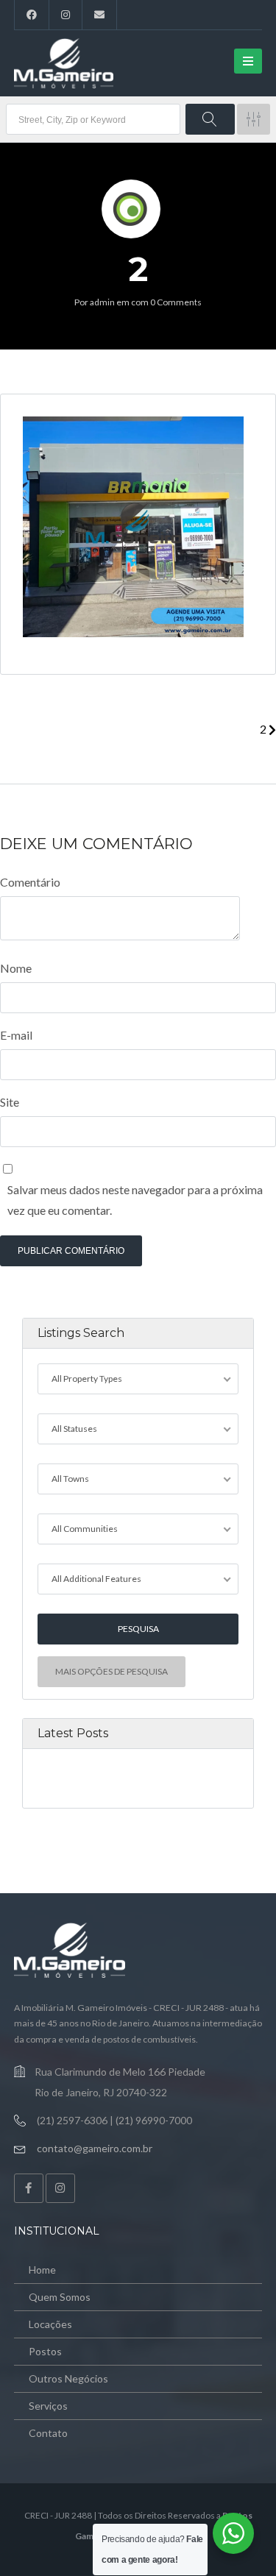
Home (42, 2270)
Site (10, 1102)
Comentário (30, 882)
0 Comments (176, 302)
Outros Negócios (68, 2378)
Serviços (48, 2406)
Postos (45, 2351)
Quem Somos (60, 2297)
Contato (48, 2433)
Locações (50, 2324)
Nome (16, 968)
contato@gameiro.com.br (95, 2148)
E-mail (16, 1035)
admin (102, 302)
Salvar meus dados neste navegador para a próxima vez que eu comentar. (135, 1200)
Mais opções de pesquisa (112, 1671)
